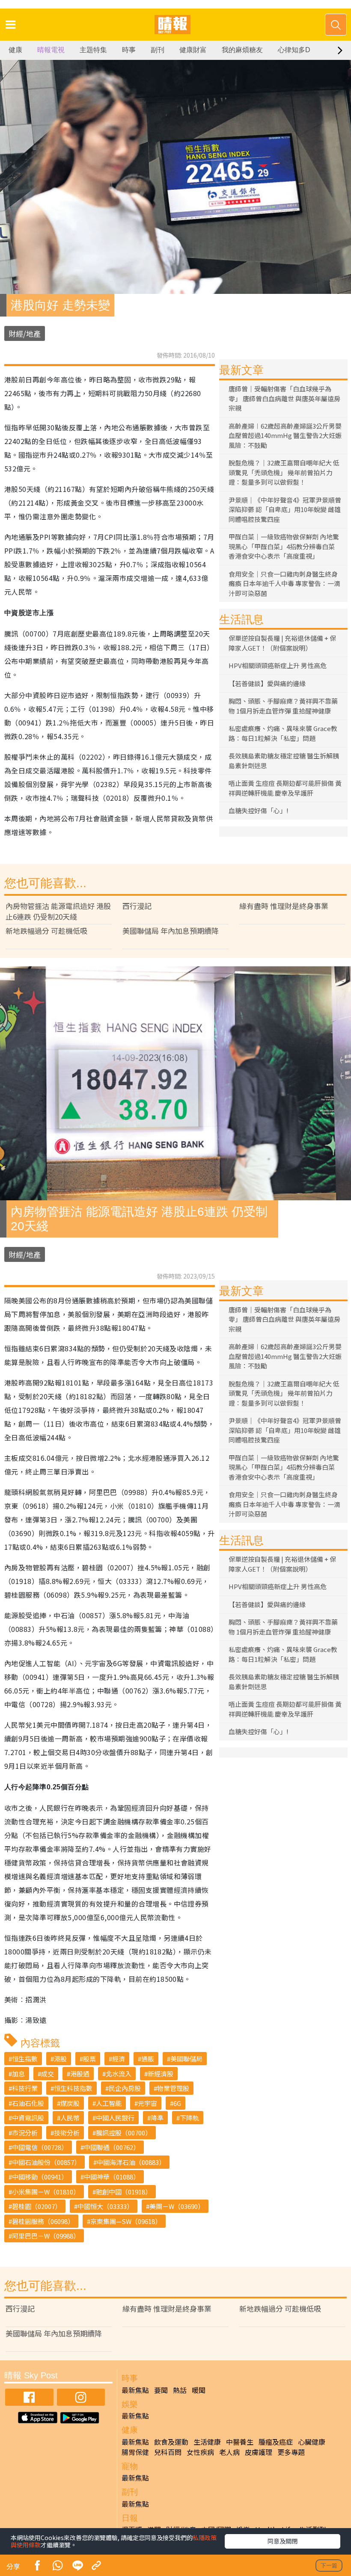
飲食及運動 (171, 2442)
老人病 (229, 2452)
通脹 (148, 2059)
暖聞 (199, 2390)
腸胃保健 (135, 2452)
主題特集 (93, 50)
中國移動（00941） (40, 2177)
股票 (89, 2059)
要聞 (161, 2390)
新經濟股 (161, 2074)
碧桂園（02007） (37, 2206)
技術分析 (67, 2133)
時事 (129, 50)
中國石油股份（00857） (46, 2162)
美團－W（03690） (177, 2206)
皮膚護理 (259, 2452)
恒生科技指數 (73, 2088)
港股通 (80, 2074)
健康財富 (193, 50)
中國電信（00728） (40, 2147)
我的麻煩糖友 (242, 50)
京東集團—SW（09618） (126, 2221)
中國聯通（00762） (112, 2147)
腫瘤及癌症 (276, 2442)
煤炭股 (70, 2103)
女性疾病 (200, 2452)
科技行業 (25, 2088)
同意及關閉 (283, 2541)
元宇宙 (147, 2103)
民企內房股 (125, 2088)
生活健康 (207, 2442)
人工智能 (109, 2103)
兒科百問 (168, 2452)
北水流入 (119, 2074)
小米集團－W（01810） (46, 2192)
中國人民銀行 (115, 2118)
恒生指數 (25, 2059)
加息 (18, 2074)
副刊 (158, 50)
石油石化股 (28, 2103)
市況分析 (25, 2133)
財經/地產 (25, 333)
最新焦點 (135, 2390)
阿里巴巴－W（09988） (46, 2236)
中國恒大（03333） (105, 2206)
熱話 (180, 2390)
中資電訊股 (28, 2118)
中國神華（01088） (112, 2177)
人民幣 (70, 2118)
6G (177, 2103)
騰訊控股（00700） (124, 2133)
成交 (48, 2074)
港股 (60, 2059)
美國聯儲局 (186, 2059)
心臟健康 (312, 2442)
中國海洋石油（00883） (131, 2162)
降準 (157, 2118)
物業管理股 (173, 2088)
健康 (15, 50)
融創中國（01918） (124, 2192)
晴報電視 (51, 50)
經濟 (119, 2059)
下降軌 (189, 2118)
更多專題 (291, 2452)
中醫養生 (240, 2442)
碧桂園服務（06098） (43, 2221)
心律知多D (294, 50)
